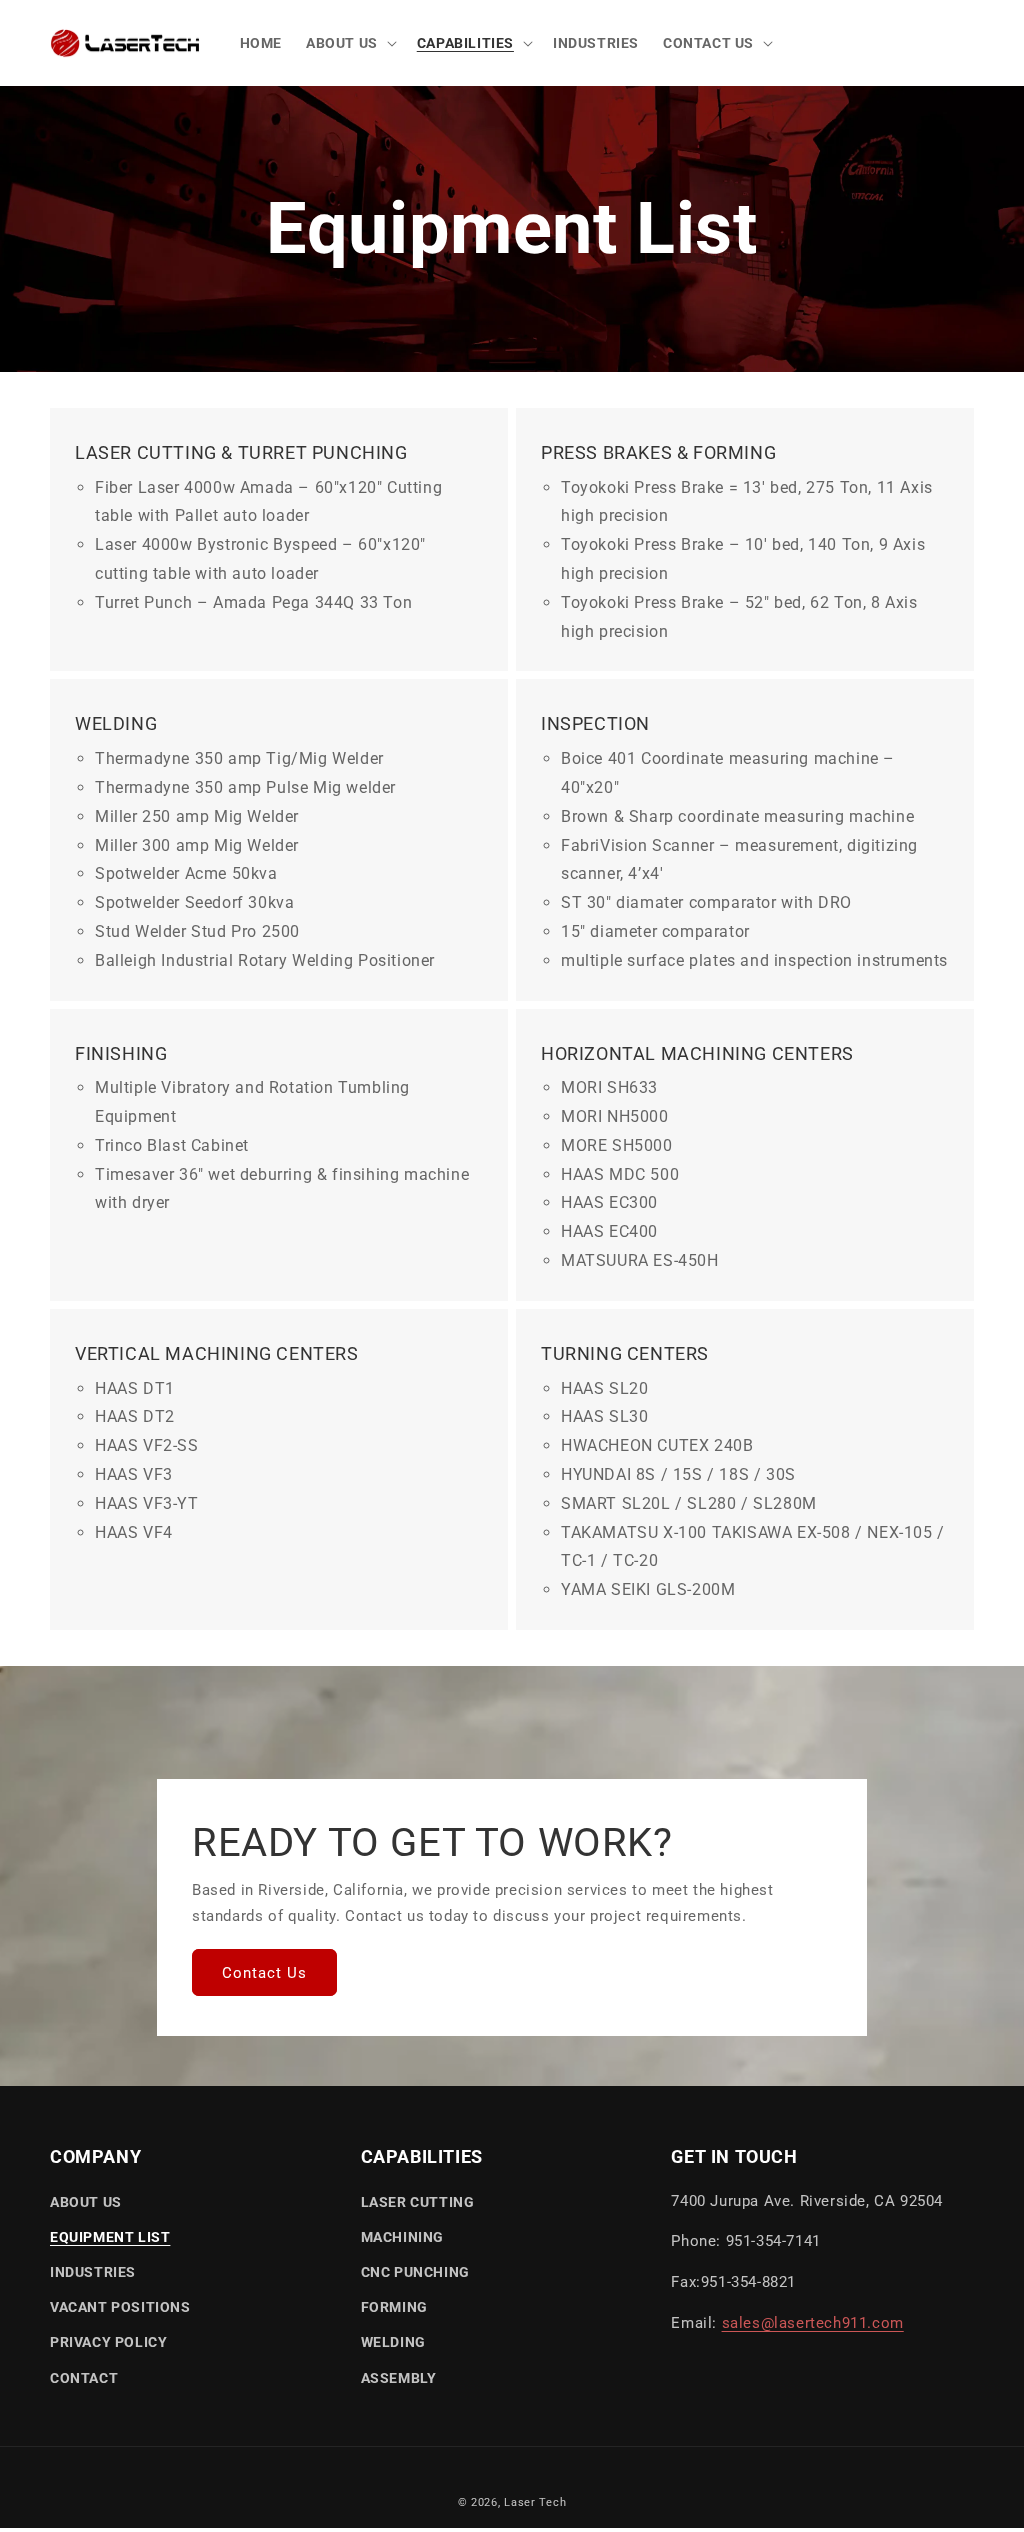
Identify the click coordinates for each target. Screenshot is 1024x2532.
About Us (86, 2202)
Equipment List (110, 2237)
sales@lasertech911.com (813, 2323)
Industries (93, 2272)
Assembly (399, 2378)
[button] (349, 43)
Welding (393, 2342)
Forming (394, 2307)
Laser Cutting (418, 2202)
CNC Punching (415, 2272)
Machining (402, 2237)
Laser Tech (535, 2502)
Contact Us (264, 1973)
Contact (84, 2378)
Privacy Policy (108, 2342)
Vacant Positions (120, 2307)
